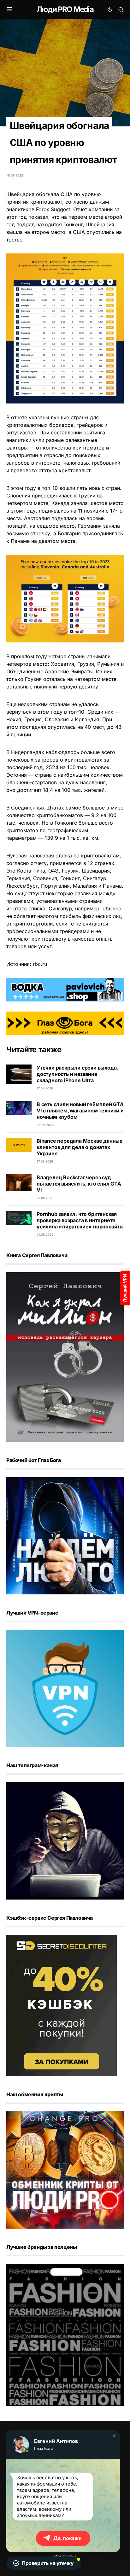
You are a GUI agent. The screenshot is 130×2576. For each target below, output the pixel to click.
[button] (114, 2436)
